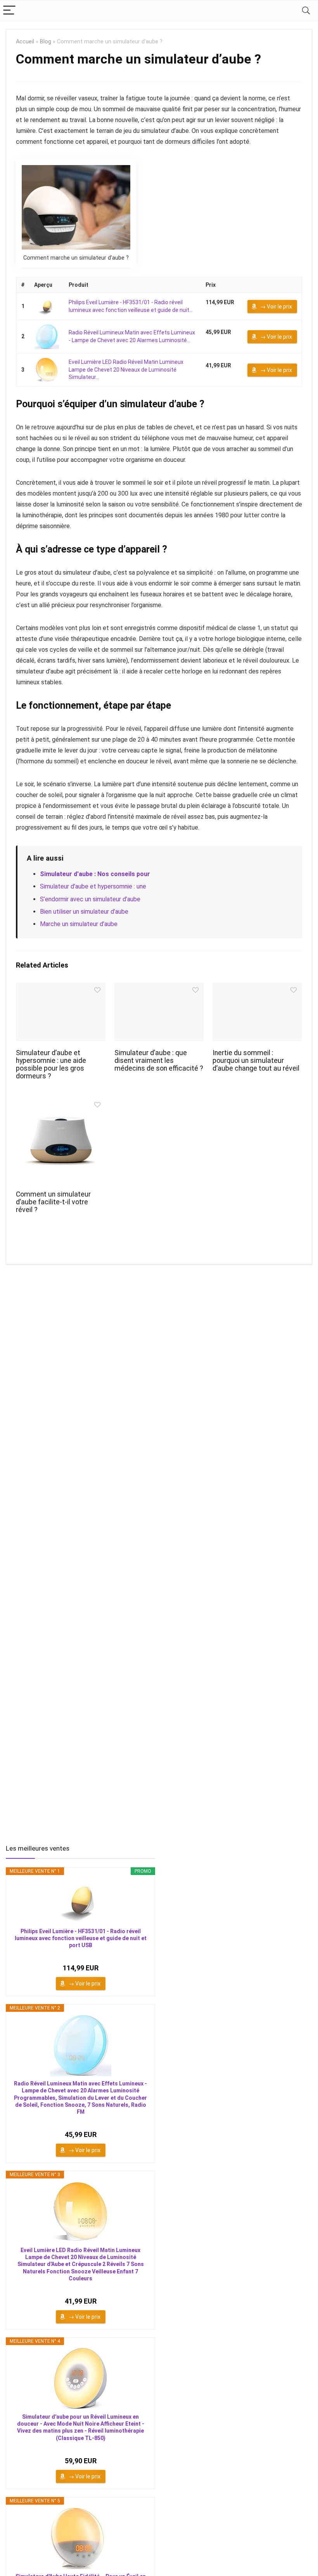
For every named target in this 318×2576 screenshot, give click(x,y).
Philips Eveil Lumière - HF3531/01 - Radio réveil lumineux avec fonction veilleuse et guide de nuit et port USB (81, 1938)
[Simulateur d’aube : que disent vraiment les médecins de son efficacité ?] (159, 988)
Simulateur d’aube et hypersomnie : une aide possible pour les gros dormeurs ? (51, 1064)
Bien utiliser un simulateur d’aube (84, 912)
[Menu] (9, 11)
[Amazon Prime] (216, 311)
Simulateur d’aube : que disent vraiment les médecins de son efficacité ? (159, 1061)
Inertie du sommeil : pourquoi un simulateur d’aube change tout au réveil (256, 1061)
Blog (46, 42)
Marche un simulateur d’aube (79, 924)
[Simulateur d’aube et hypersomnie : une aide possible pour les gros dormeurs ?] (61, 988)
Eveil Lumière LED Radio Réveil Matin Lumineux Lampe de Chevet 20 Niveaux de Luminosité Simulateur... (126, 369)
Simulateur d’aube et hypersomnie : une (93, 886)
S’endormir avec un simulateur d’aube (91, 899)
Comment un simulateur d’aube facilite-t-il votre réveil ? (53, 1202)
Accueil (25, 42)
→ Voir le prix (276, 307)
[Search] (306, 11)
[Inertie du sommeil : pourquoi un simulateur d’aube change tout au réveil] (257, 988)
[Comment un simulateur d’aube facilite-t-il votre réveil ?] (61, 1103)
